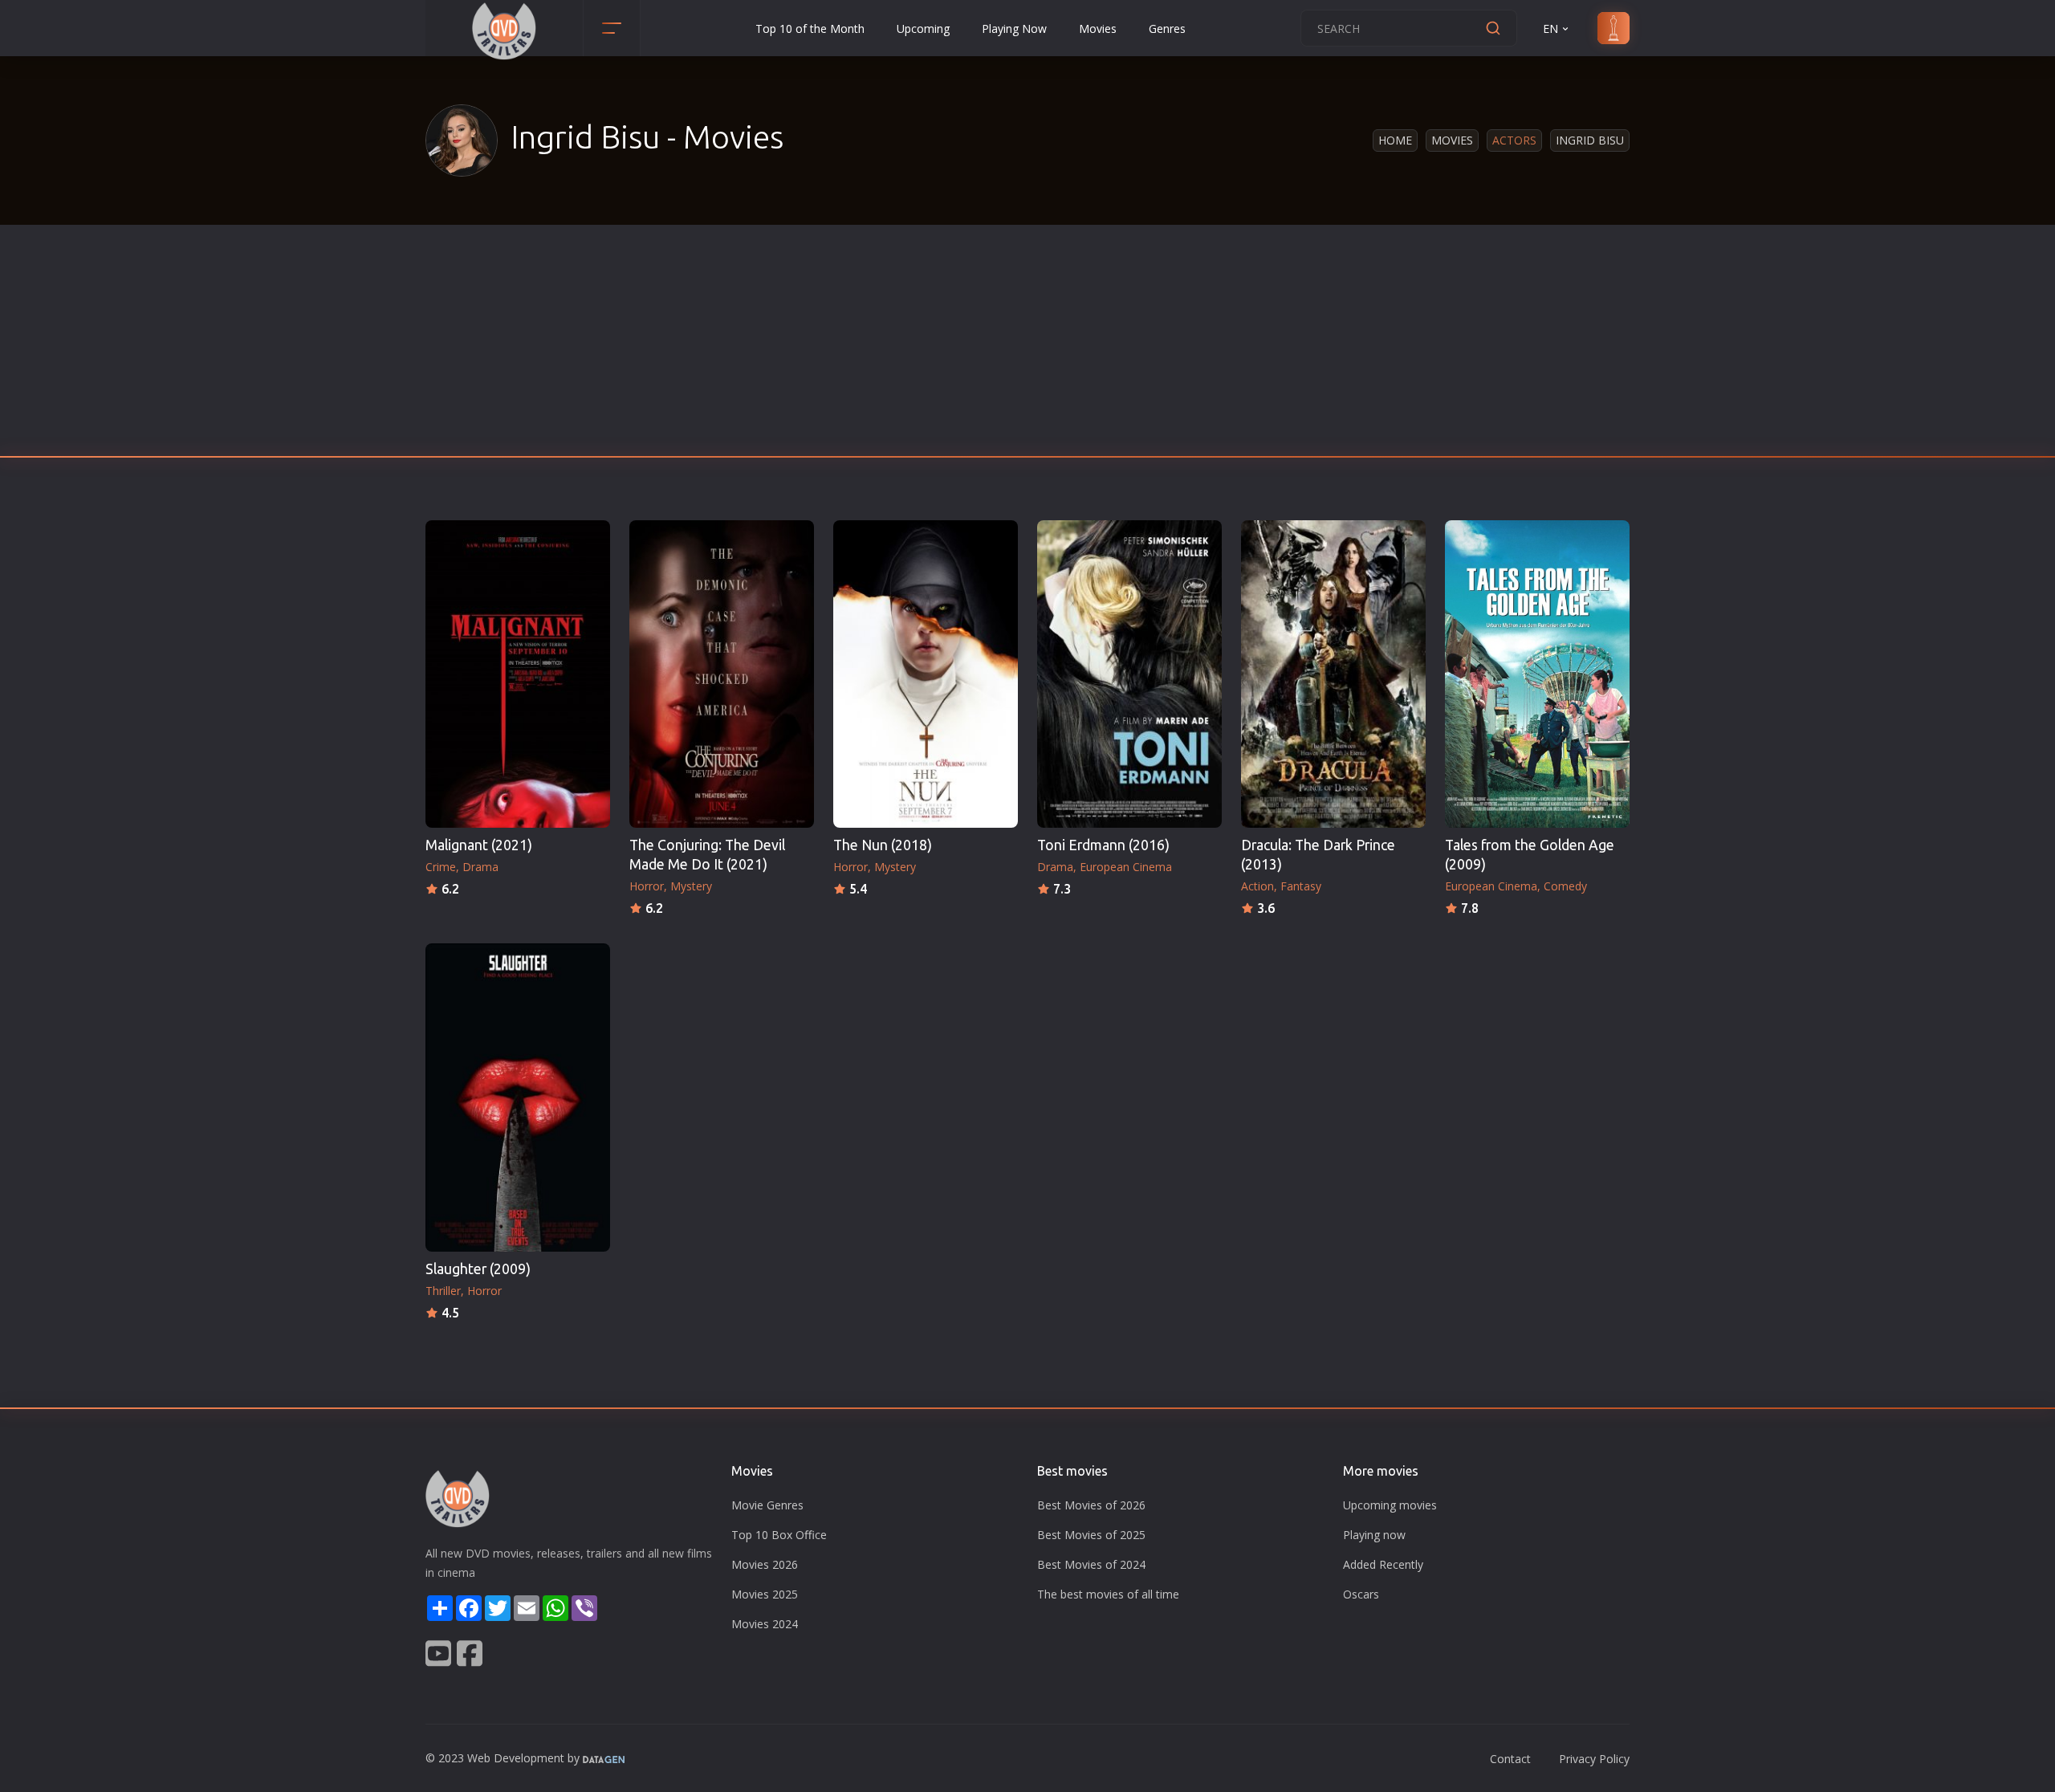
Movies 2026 (765, 1564)
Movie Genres (767, 1505)
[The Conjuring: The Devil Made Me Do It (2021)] (722, 674)
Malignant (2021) (479, 845)
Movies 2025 (765, 1594)
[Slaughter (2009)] (518, 1097)
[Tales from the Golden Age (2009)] (1537, 674)
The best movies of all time (1108, 1594)
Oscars (1361, 1594)
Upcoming (923, 29)
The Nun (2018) (883, 845)
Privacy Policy (1594, 1759)
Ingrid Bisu (1590, 140)
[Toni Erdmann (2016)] (1129, 674)
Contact (1510, 1759)
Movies (1098, 29)
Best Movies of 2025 (1091, 1535)
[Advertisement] (1027, 345)
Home (1395, 140)
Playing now (1374, 1535)
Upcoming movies (1390, 1505)
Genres (1167, 29)
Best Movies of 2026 (1091, 1505)
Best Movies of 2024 (1091, 1564)
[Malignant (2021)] (518, 674)
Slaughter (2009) (478, 1269)
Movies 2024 (765, 1624)
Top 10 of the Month (810, 29)
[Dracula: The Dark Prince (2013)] (1333, 674)
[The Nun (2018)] (926, 674)
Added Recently (1383, 1564)
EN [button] (1550, 29)
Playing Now (1014, 29)
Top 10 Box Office (779, 1535)
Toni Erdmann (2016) (1103, 845)
